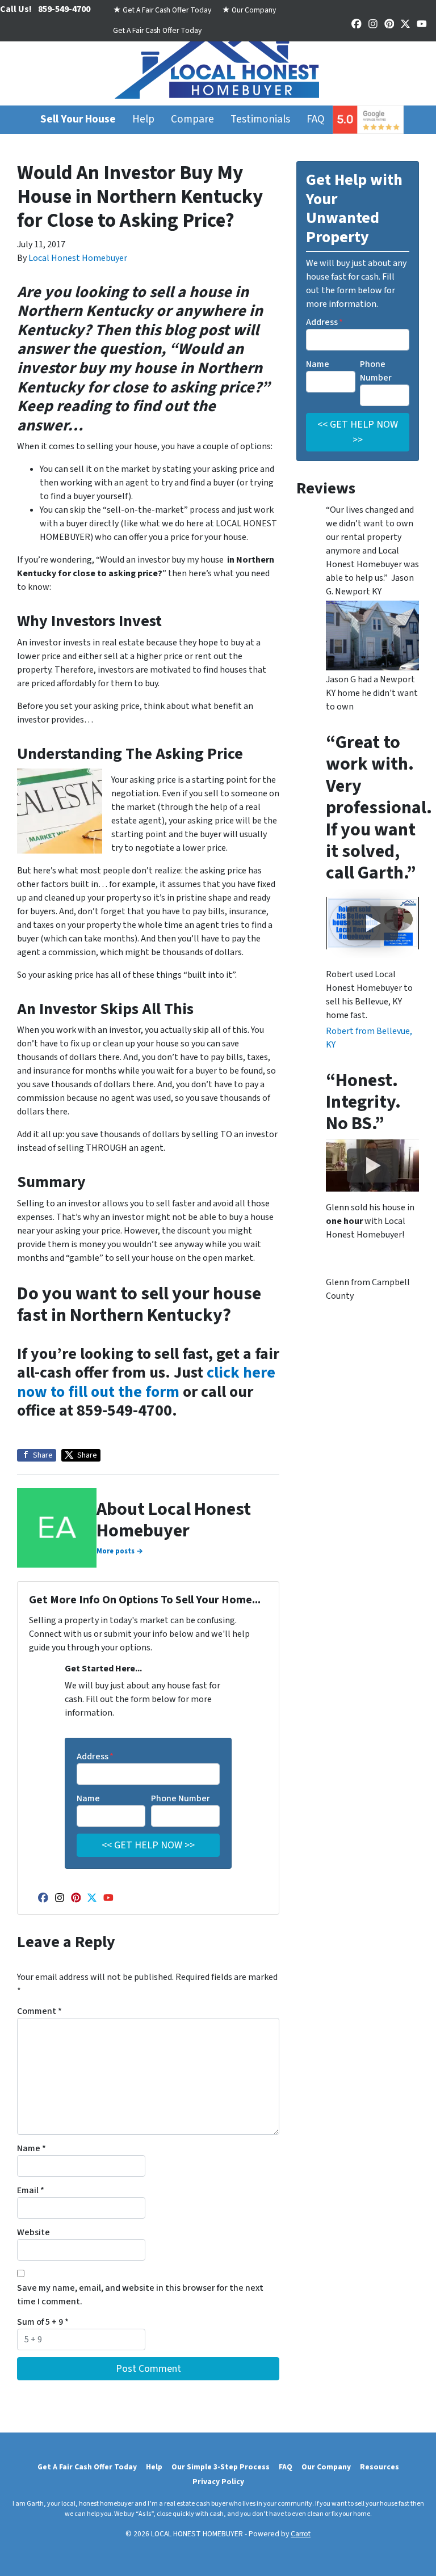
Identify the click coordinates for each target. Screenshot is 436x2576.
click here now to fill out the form (146, 1382)
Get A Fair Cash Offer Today (157, 30)
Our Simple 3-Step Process (221, 2467)
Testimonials (260, 119)
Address (95, 1756)
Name (88, 1798)
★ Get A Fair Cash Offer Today (162, 10)
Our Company (326, 2467)
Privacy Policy (218, 2482)
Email (31, 2190)
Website (33, 2232)
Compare (192, 119)
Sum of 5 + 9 (43, 2322)
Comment (39, 2011)
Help (143, 119)
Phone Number (181, 1798)
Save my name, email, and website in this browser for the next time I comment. (140, 2295)
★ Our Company (249, 10)
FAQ (316, 119)
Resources (380, 2467)
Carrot (301, 2534)
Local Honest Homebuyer (78, 258)
